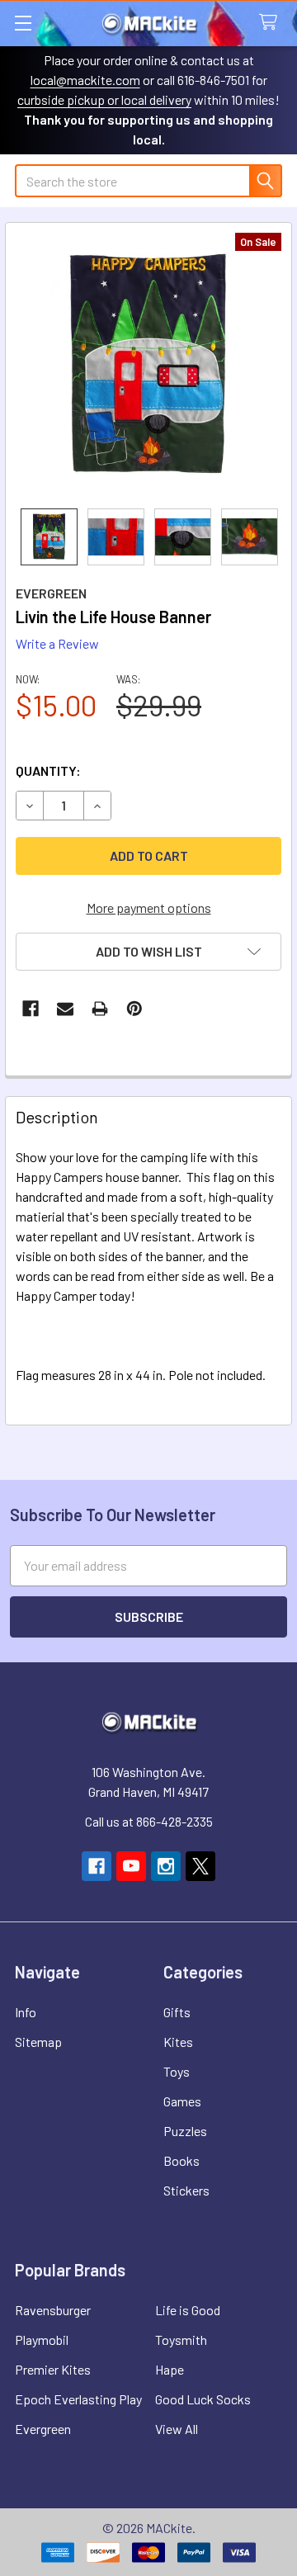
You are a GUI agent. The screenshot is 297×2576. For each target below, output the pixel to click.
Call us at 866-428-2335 (149, 1821)
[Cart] (272, 23)
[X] (200, 1866)
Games (182, 2101)
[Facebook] (31, 1009)
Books (181, 2160)
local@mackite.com (85, 80)
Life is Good (188, 2310)
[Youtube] (131, 1866)
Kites (178, 2042)
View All (177, 2429)
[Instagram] (166, 1866)
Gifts (177, 2012)
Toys (177, 2071)
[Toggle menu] (23, 23)
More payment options (149, 908)
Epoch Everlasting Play (78, 2399)
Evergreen (43, 2429)
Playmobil (42, 2340)
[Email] (65, 1009)
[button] (148, 952)
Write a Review (57, 643)
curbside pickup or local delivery (104, 99)
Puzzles (185, 2131)
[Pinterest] (134, 1009)
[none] (148, 366)
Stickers (186, 2190)
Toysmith (181, 2340)
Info (26, 2012)
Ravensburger (53, 2310)
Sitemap (38, 2042)
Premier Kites (53, 2369)
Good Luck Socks (203, 2399)
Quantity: (48, 770)
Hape (170, 2369)
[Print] (100, 1009)
